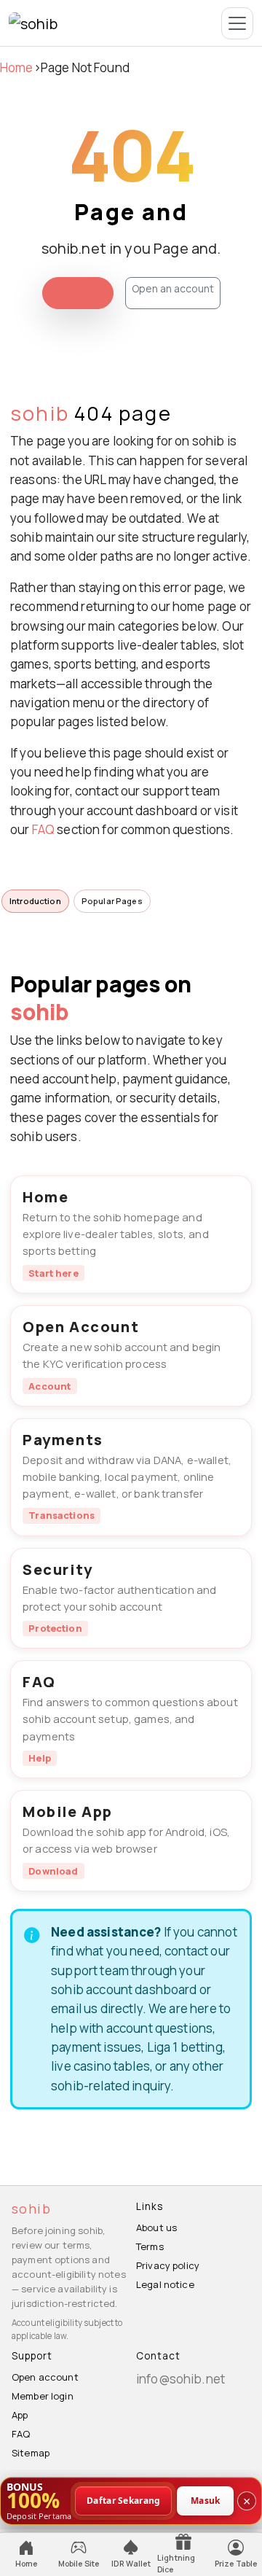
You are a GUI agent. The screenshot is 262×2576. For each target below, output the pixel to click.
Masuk (206, 2500)
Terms (150, 2246)
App (20, 2415)
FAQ (43, 829)
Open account (45, 2377)
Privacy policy (168, 2265)
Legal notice (165, 2284)
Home (17, 67)
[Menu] (237, 23)
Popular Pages (112, 901)
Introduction (35, 901)
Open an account (173, 288)
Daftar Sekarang (124, 2500)
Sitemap (31, 2453)
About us (156, 2227)
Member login (43, 2396)
